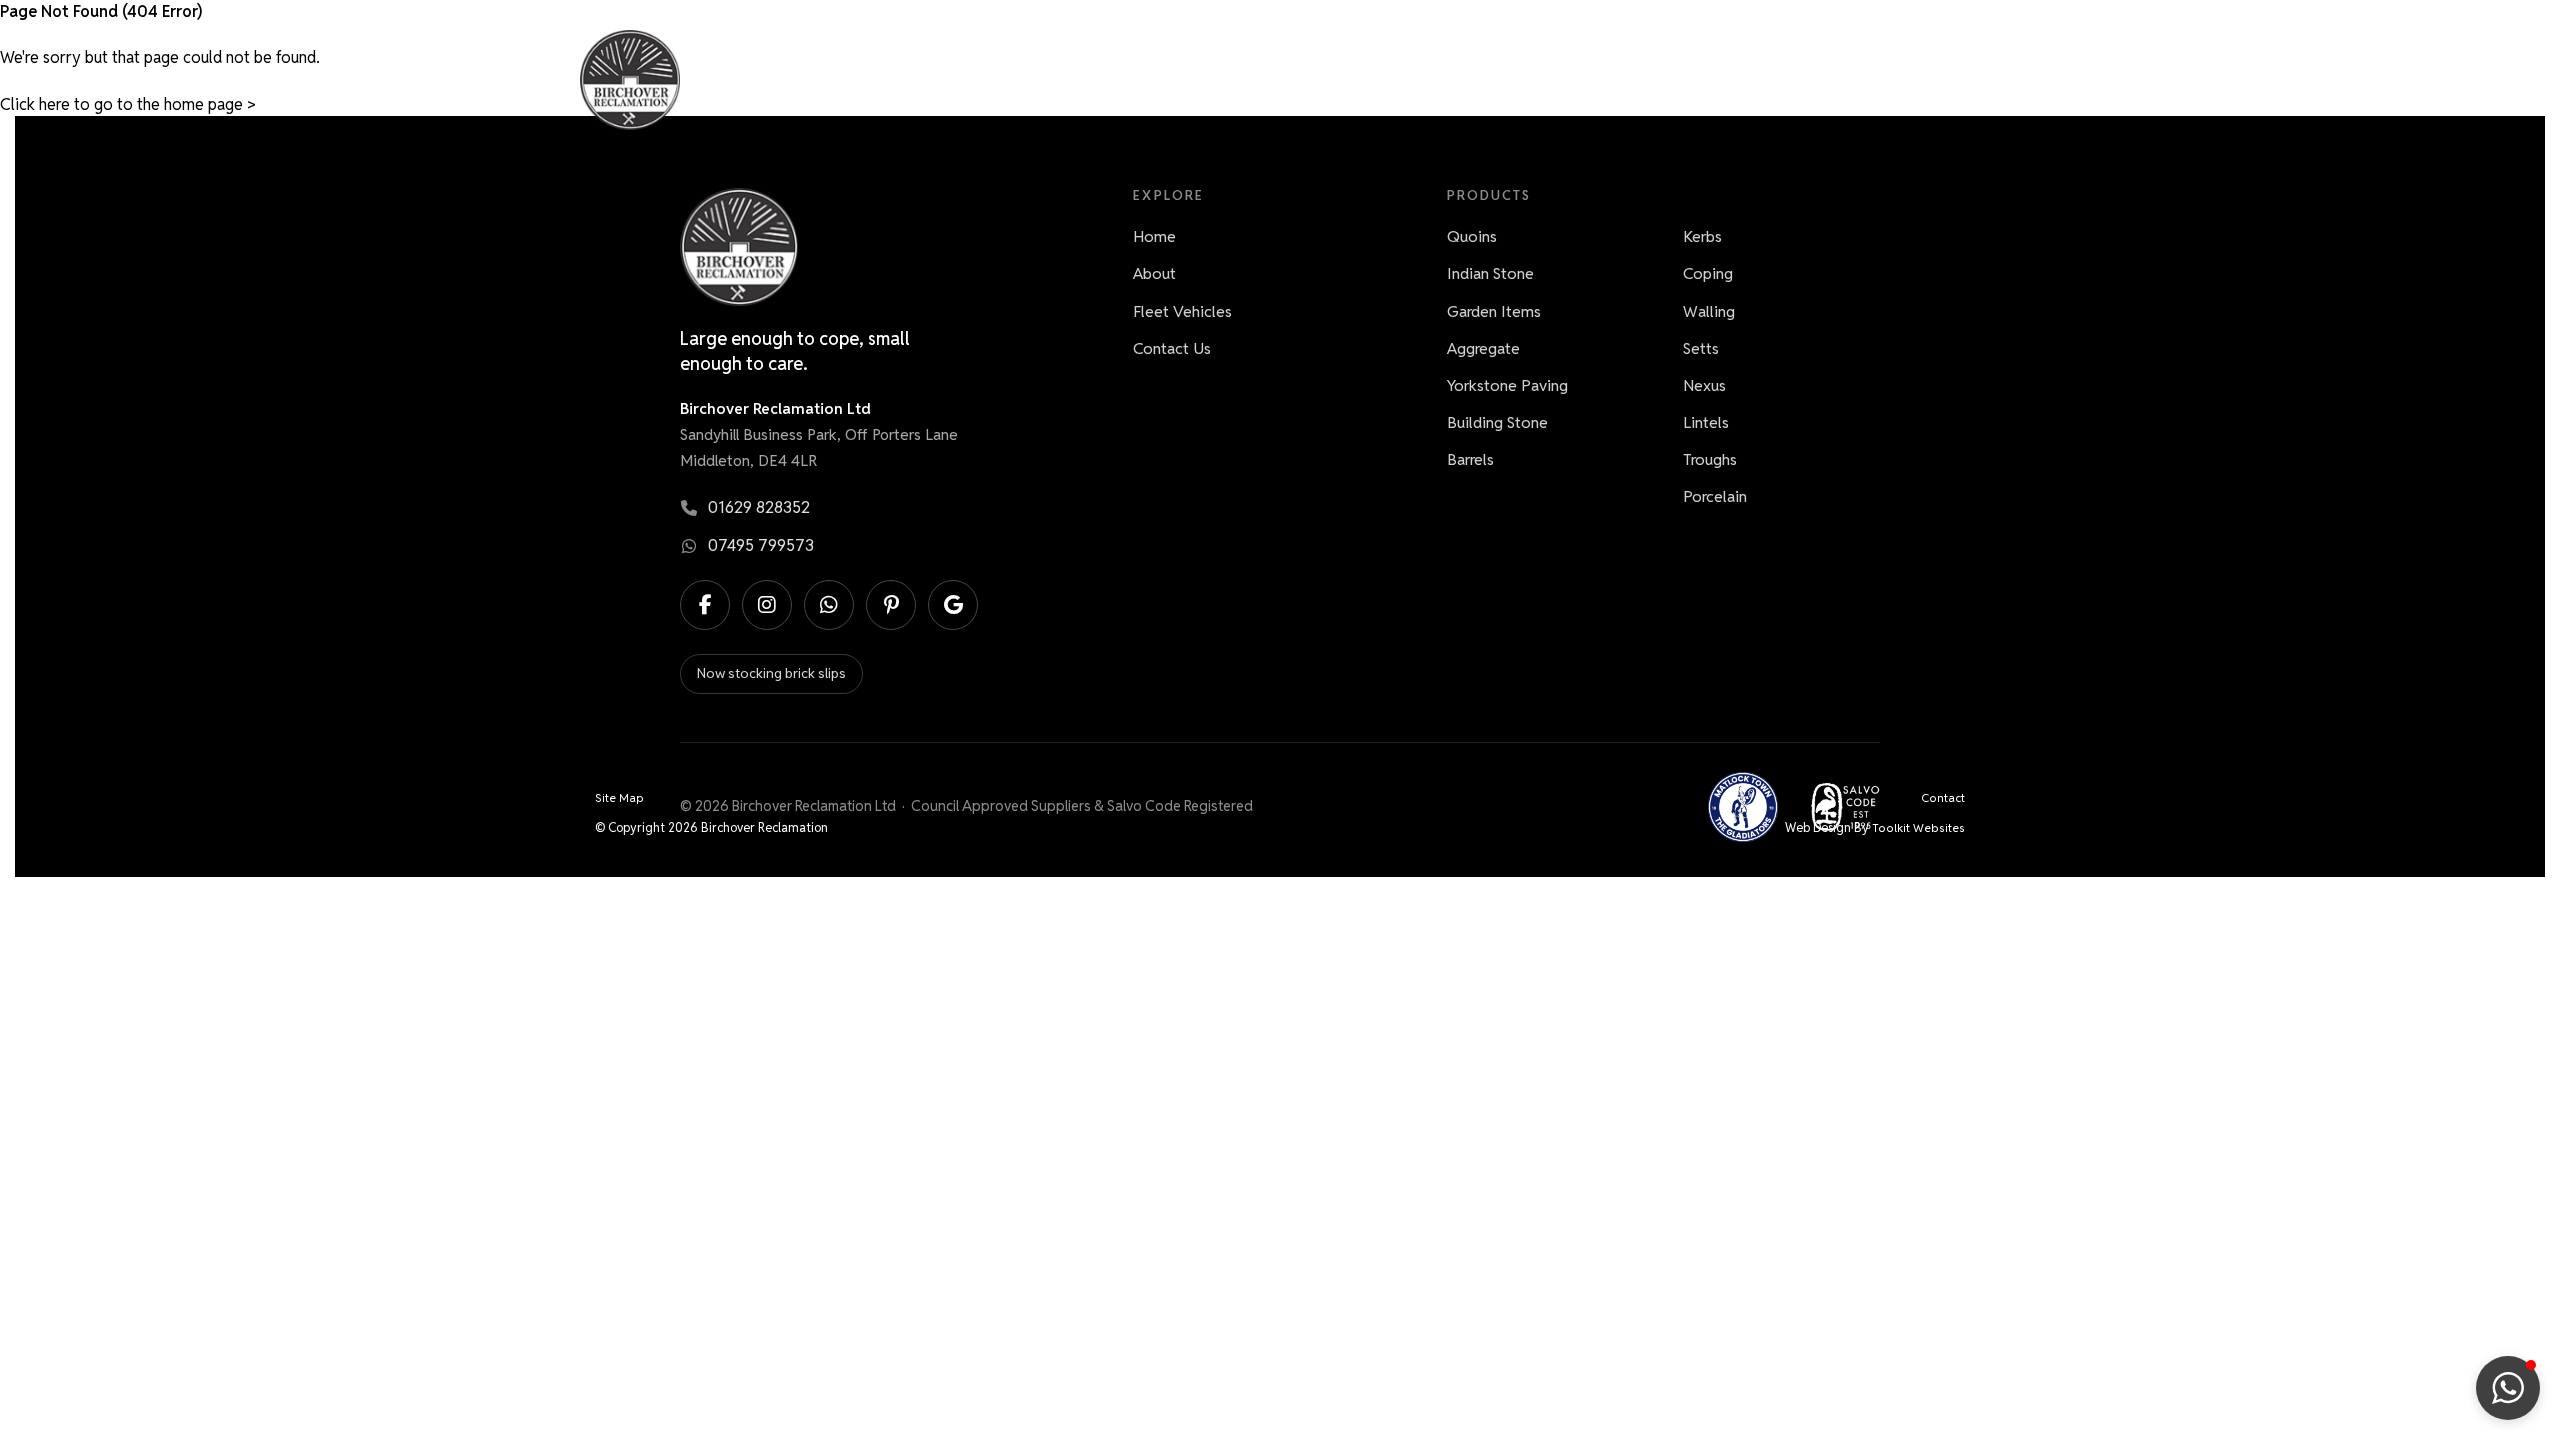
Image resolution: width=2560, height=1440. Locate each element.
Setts (1701, 348)
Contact (1943, 797)
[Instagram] (767, 605)
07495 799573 (761, 545)
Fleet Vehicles (1785, 79)
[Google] (953, 605)
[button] (2508, 1388)
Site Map (619, 797)
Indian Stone (1490, 273)
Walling (1709, 311)
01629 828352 (759, 507)
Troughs (1710, 459)
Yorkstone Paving (1507, 385)
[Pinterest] (891, 605)
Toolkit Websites (1918, 827)
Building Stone (1497, 422)
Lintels (1706, 422)
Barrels (1470, 459)
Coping (1708, 273)
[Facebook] (705, 605)
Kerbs (1702, 236)
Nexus (1704, 385)
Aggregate (1483, 348)
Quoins (1472, 236)
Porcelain (1715, 496)
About (1681, 79)
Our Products (1578, 79)
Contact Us (1908, 79)
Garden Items (1494, 311)
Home (1477, 79)
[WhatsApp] (829, 605)
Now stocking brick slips (771, 673)
